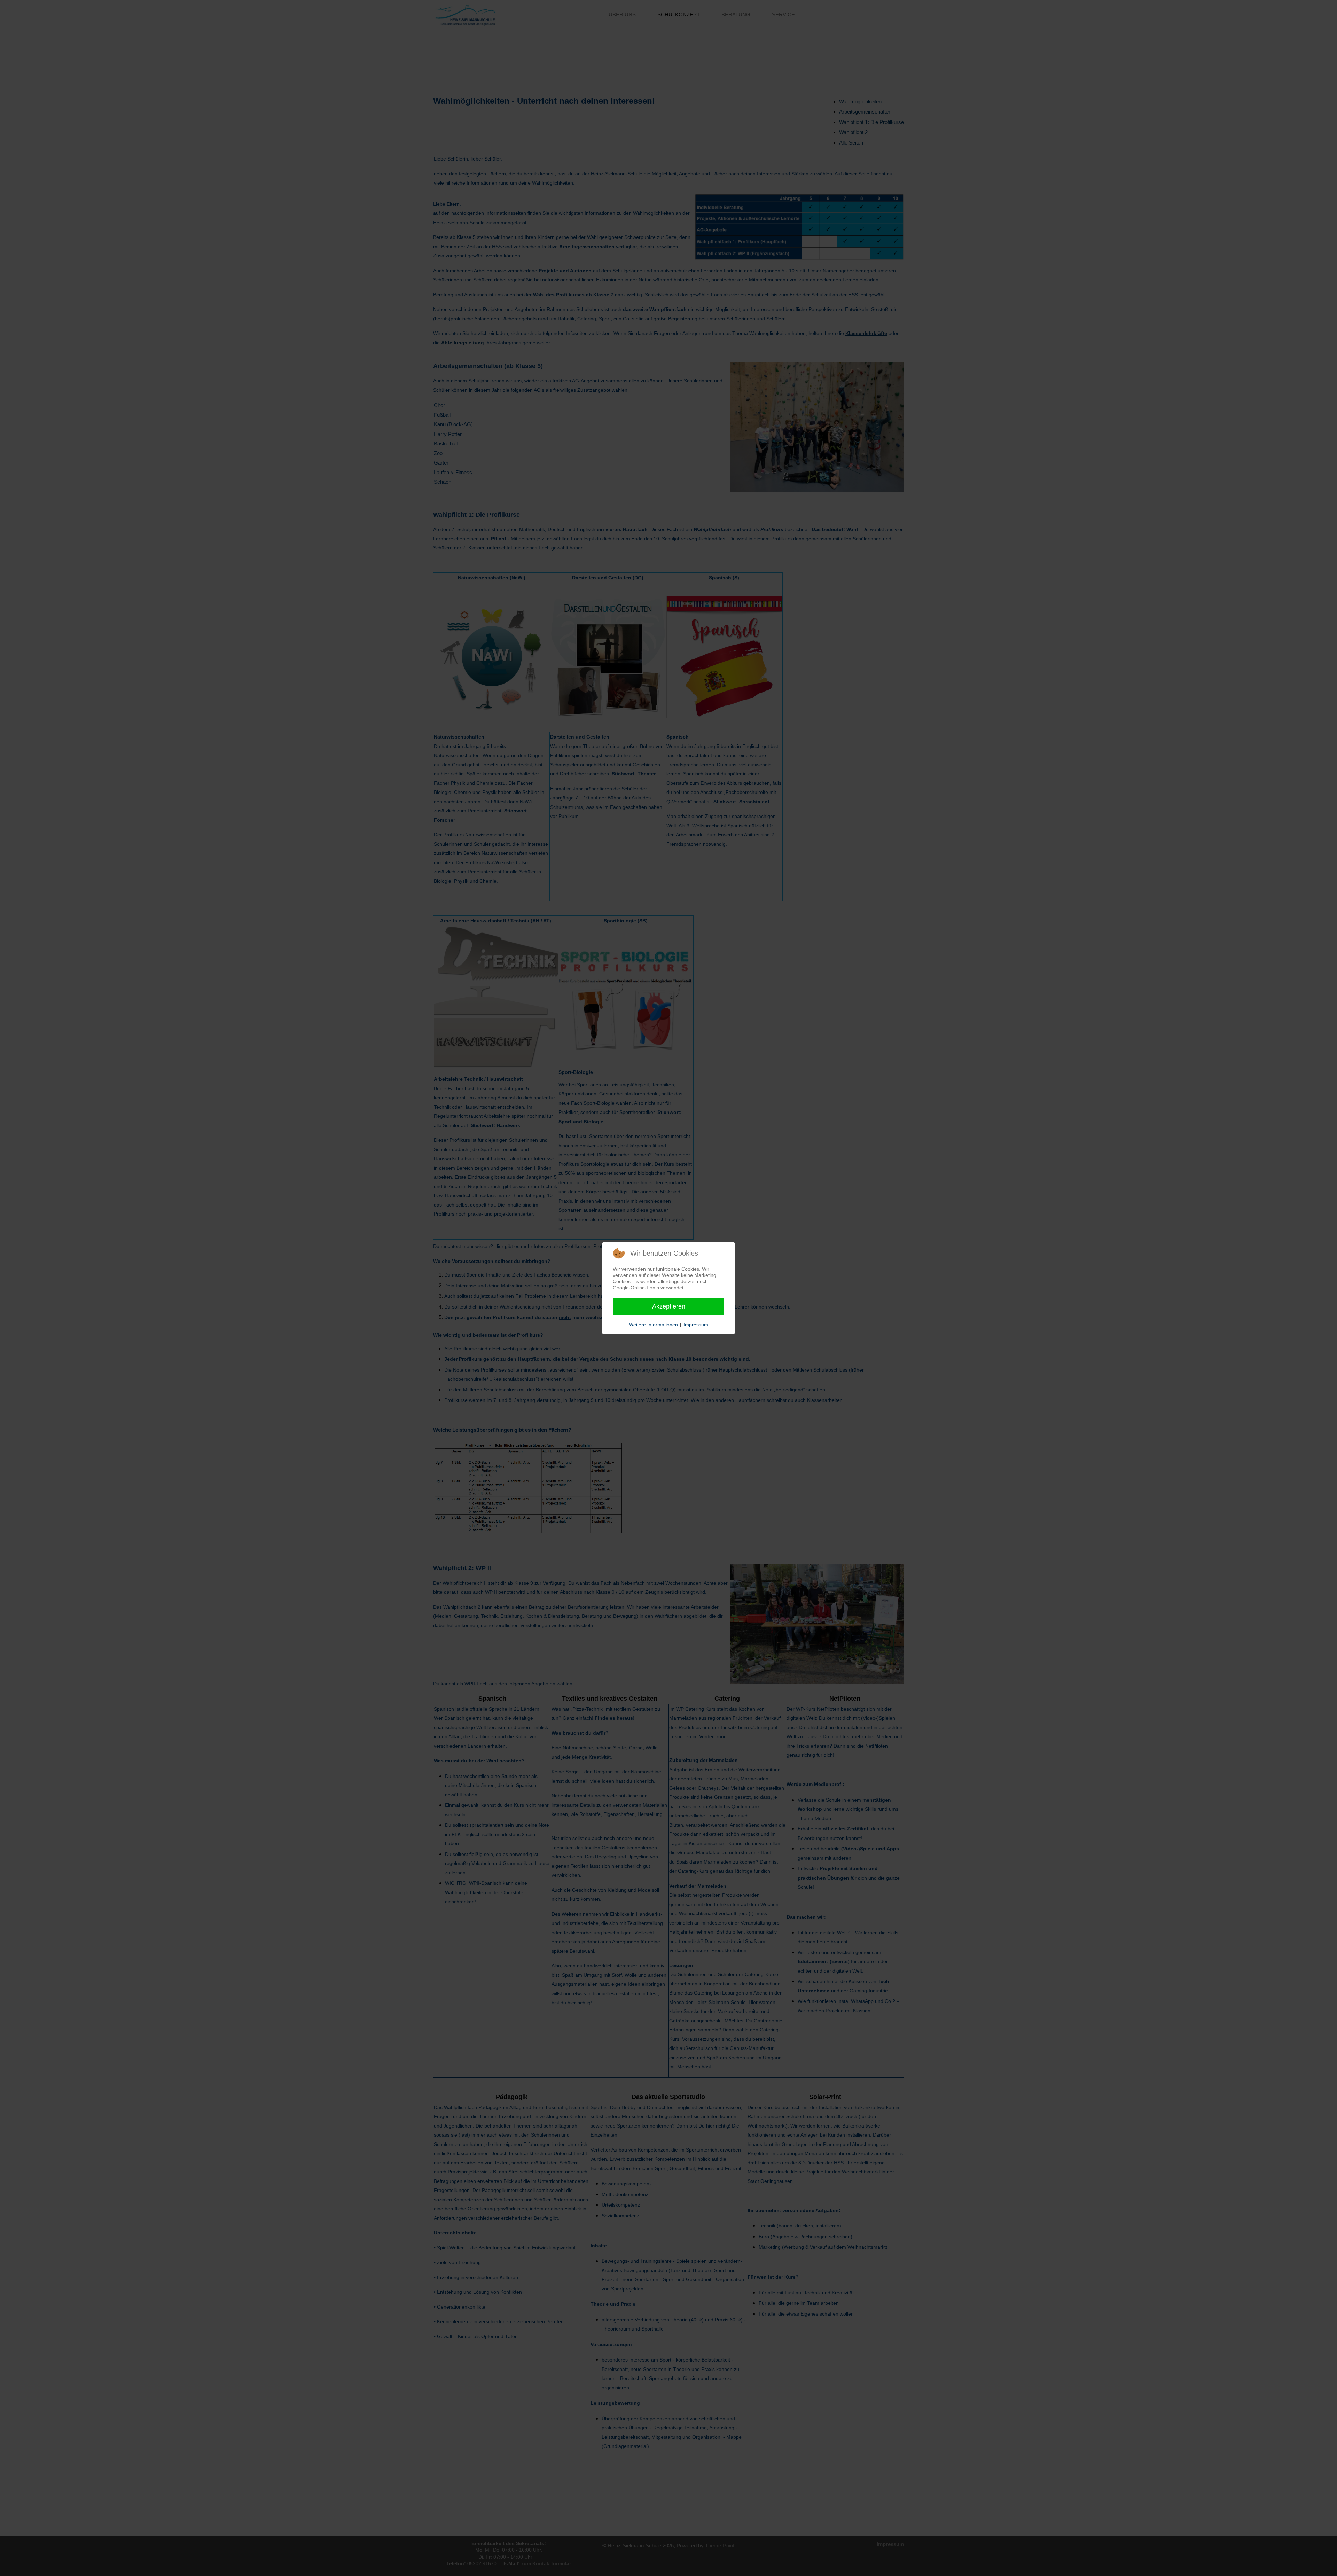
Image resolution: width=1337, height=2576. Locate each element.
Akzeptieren (669, 1306)
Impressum (696, 1325)
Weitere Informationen (653, 1325)
